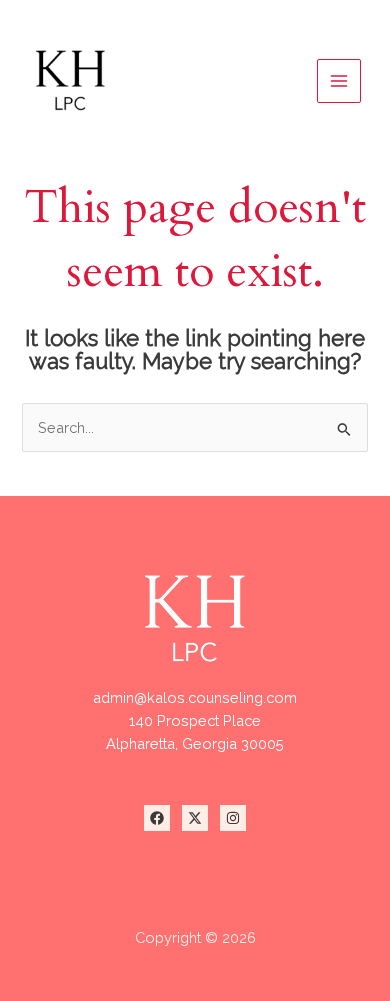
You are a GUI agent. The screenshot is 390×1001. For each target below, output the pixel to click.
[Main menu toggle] (339, 81)
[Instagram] (233, 818)
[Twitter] (195, 818)
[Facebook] (157, 818)
